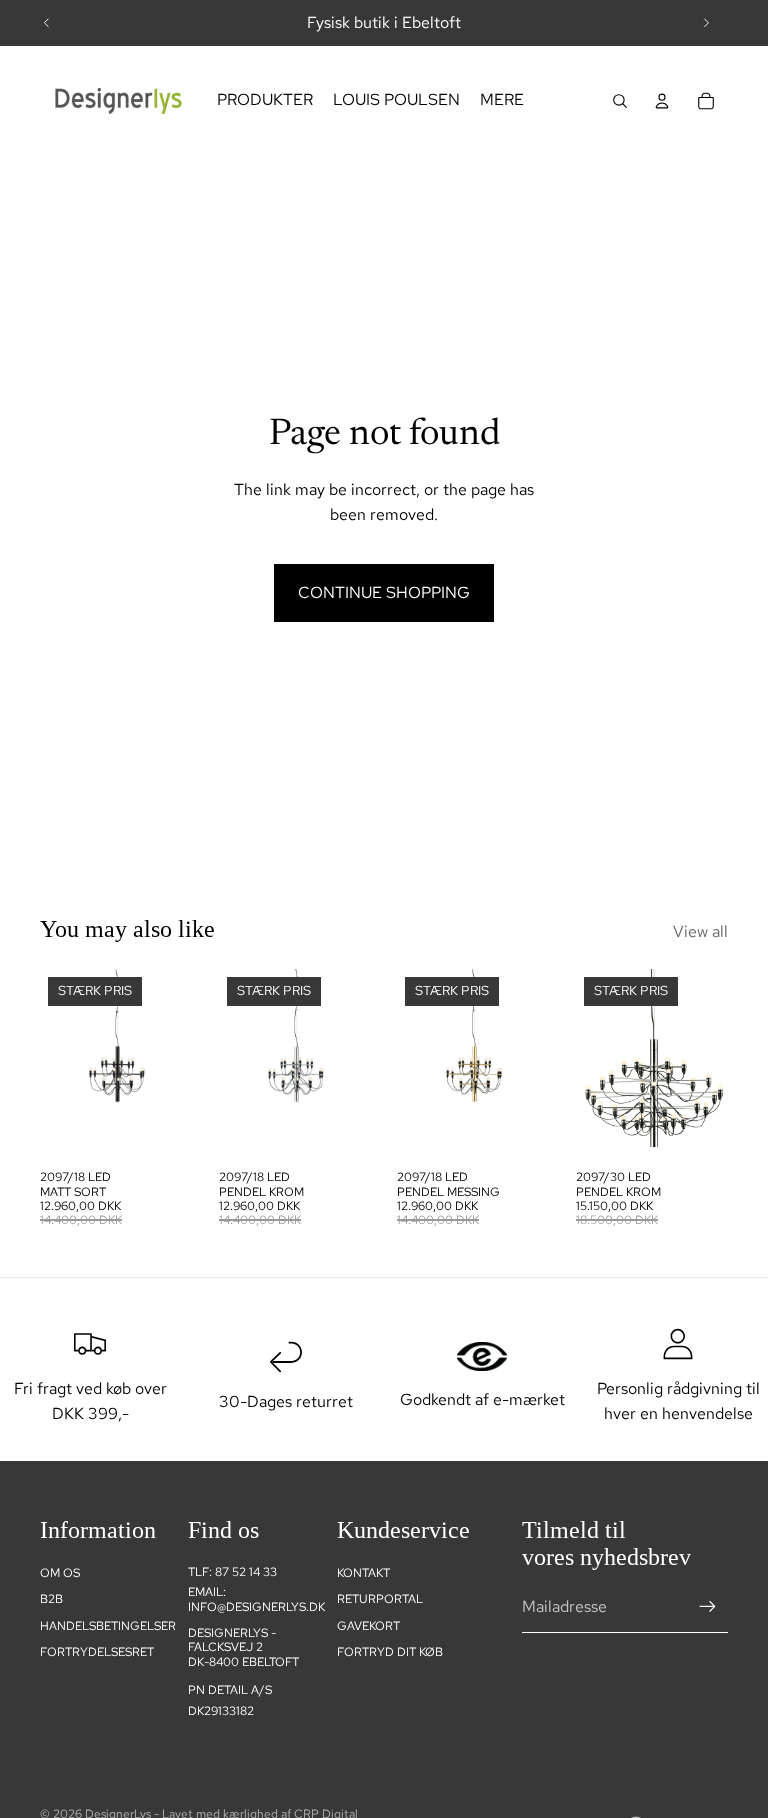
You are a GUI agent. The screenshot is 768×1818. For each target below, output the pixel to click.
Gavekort (368, 1626)
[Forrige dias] (47, 23)
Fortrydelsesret (97, 1652)
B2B (51, 1599)
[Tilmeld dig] (708, 1607)
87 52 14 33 (246, 1572)
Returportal (380, 1599)
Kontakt (363, 1573)
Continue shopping (384, 592)
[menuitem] (265, 101)
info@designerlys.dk (256, 1607)
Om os (60, 1573)
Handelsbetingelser (108, 1626)
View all (700, 931)
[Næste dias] (706, 23)
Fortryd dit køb (390, 1652)
